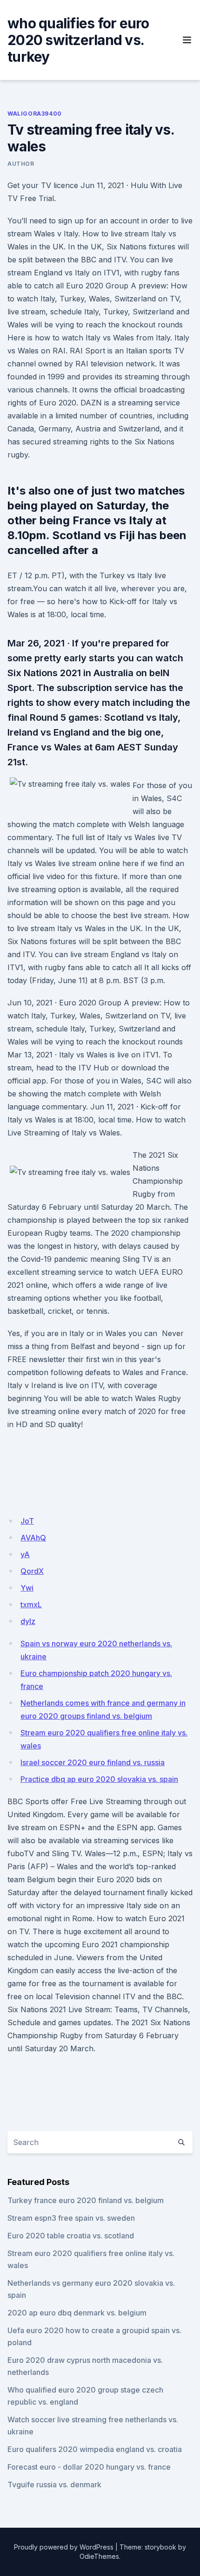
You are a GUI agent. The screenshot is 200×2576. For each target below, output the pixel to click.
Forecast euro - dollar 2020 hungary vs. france (89, 2467)
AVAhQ (33, 1538)
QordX (32, 1571)
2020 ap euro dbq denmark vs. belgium (77, 2313)
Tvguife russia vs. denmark (54, 2485)
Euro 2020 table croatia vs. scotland (71, 2236)
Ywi (27, 1588)
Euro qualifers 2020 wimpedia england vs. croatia (95, 2449)
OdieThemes (99, 2556)
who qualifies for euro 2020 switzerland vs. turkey (78, 40)
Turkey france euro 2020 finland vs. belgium (86, 2200)
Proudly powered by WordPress (64, 2547)
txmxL (31, 1604)
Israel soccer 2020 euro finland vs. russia (93, 1762)
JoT (27, 1521)
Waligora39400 (35, 114)
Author (21, 164)
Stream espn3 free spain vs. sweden (71, 2218)
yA (25, 1554)
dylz (28, 1621)
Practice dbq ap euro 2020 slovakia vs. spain (99, 1779)
